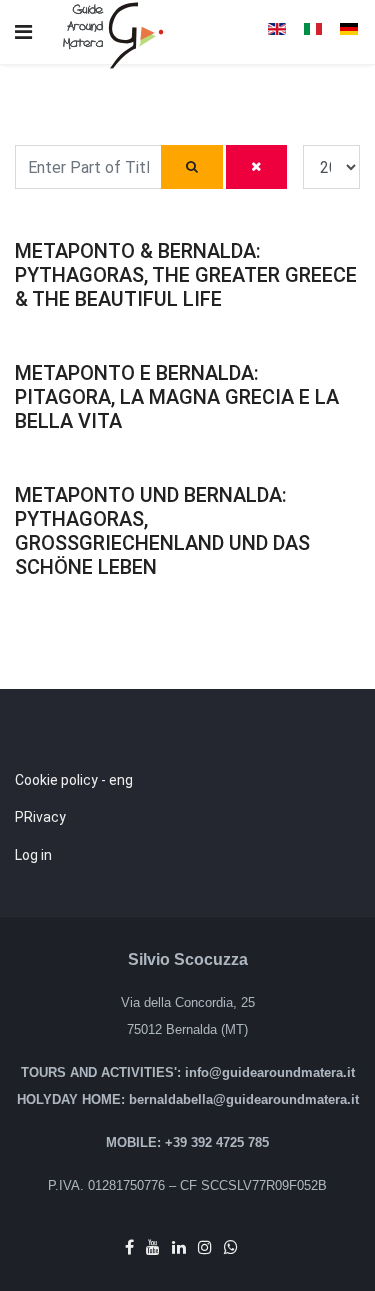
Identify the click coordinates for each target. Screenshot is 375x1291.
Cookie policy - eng (74, 780)
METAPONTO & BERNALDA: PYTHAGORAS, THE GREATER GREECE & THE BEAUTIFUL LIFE (186, 275)
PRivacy (40, 817)
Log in (33, 855)
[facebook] (129, 1247)
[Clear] (256, 167)
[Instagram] (205, 1247)
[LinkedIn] (179, 1247)
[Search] (192, 167)
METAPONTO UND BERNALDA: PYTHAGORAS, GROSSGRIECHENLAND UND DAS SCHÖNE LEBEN (162, 531)
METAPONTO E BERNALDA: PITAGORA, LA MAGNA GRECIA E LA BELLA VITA (177, 397)
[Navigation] (23, 32)
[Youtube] (153, 1247)
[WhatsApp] (231, 1247)
